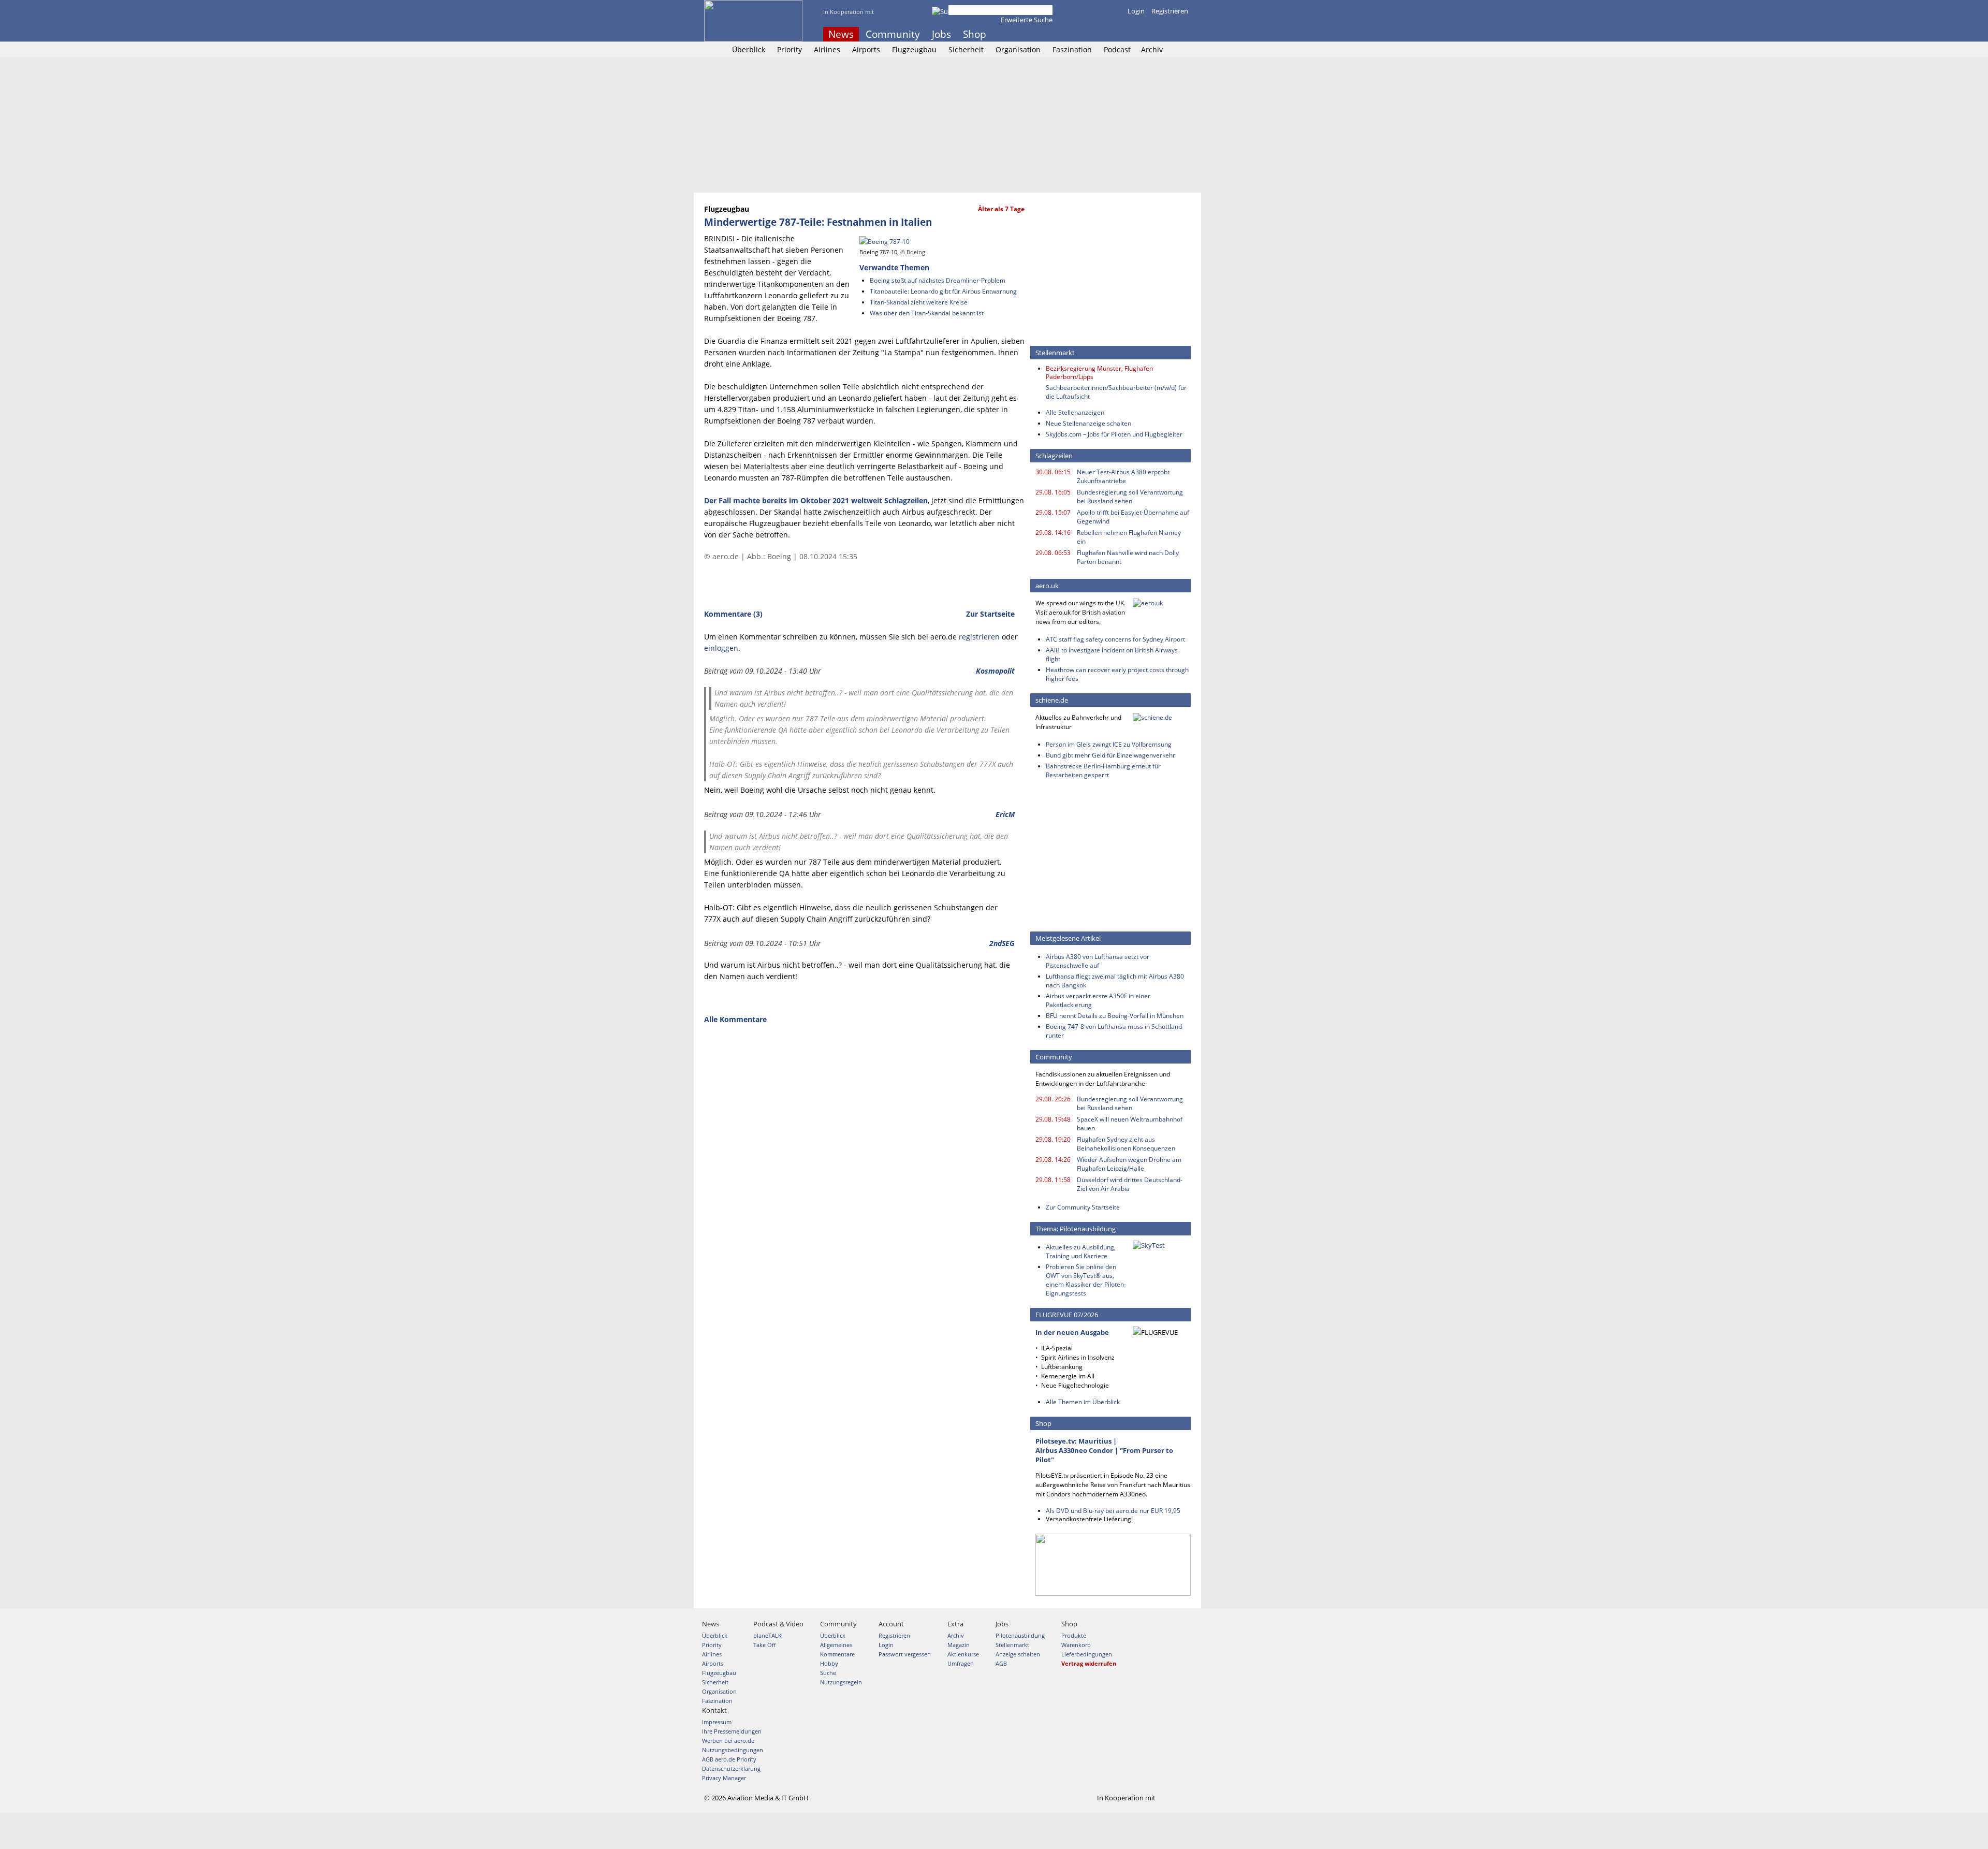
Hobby (829, 1663)
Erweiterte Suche (1027, 20)
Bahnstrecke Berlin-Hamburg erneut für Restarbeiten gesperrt (1103, 770)
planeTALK (768, 1635)
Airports (866, 49)
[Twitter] (1157, 34)
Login (1136, 11)
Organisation (1018, 49)
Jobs (941, 34)
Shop (975, 34)
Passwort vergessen (905, 1654)
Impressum (717, 1722)
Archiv (1152, 49)
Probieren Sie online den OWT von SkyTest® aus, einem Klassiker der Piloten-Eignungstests (1086, 1280)
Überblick (749, 49)
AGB (1001, 1663)
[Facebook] (1143, 34)
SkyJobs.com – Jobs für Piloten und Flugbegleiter (1114, 434)
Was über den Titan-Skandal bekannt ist (927, 313)
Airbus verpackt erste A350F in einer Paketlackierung (1098, 1000)
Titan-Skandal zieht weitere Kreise (919, 302)
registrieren (979, 637)
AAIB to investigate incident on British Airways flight (1112, 654)
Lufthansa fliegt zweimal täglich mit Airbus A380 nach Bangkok (1115, 981)
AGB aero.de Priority (729, 1759)
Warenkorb (1076, 1645)
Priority (790, 49)
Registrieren (1170, 11)
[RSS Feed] (1171, 34)
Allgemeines (836, 1645)
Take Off (764, 1645)
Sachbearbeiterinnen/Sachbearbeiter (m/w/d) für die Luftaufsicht (1116, 392)
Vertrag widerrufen (1089, 1663)
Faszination (1072, 49)
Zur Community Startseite (1083, 1207)
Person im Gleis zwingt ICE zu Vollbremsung (1109, 744)
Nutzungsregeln (841, 1682)
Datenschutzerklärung (731, 1768)
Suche (828, 1673)
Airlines (827, 49)
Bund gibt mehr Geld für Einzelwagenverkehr (1110, 755)
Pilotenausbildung (1020, 1635)
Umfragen (961, 1663)
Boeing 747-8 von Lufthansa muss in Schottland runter (1114, 1031)
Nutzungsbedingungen (733, 1750)
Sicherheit (966, 49)
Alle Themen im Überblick (1083, 1402)
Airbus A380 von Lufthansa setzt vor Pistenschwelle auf (1098, 961)
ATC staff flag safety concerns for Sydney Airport (1115, 639)
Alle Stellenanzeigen (1075, 412)
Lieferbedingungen (1087, 1654)
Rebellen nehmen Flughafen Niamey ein (1129, 537)
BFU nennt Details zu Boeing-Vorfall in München (1115, 1016)
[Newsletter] (1185, 34)
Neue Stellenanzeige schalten (1088, 423)
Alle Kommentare (735, 1019)
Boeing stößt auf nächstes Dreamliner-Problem (938, 280)
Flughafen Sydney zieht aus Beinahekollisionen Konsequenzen (1126, 1144)
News (841, 34)
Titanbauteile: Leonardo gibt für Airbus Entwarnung (943, 291)
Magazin (959, 1645)
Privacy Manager (724, 1778)
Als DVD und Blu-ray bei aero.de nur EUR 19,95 (1113, 1511)
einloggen (721, 648)
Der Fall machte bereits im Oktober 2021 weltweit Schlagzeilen (816, 500)
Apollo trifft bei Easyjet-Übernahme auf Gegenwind (1133, 517)
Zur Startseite (990, 614)
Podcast (1117, 49)
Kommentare (837, 1654)
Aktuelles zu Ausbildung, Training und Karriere (1081, 1251)
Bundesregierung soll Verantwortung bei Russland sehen (1130, 497)
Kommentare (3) (733, 614)
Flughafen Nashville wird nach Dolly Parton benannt (1128, 557)
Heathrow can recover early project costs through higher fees (1117, 674)
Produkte (1074, 1635)
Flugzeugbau (914, 49)
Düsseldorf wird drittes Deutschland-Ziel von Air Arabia (1130, 1184)
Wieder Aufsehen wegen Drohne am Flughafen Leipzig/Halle (1129, 1164)
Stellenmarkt (1012, 1645)
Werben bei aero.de (728, 1741)
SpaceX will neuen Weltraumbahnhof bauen (1130, 1124)
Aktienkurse (963, 1654)
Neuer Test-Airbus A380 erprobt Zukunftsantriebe (1123, 476)
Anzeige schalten (1018, 1654)
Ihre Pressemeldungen (732, 1731)
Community (893, 34)
